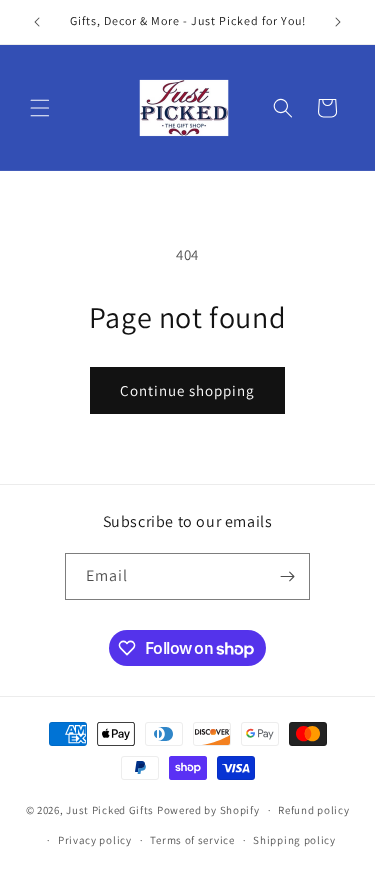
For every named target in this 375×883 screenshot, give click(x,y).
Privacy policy (95, 840)
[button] (40, 108)
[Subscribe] (287, 576)
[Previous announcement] (37, 22)
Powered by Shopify (208, 810)
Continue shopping (187, 390)
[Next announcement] (338, 22)
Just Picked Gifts (110, 810)
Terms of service (192, 840)
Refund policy (313, 810)
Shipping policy (294, 840)
